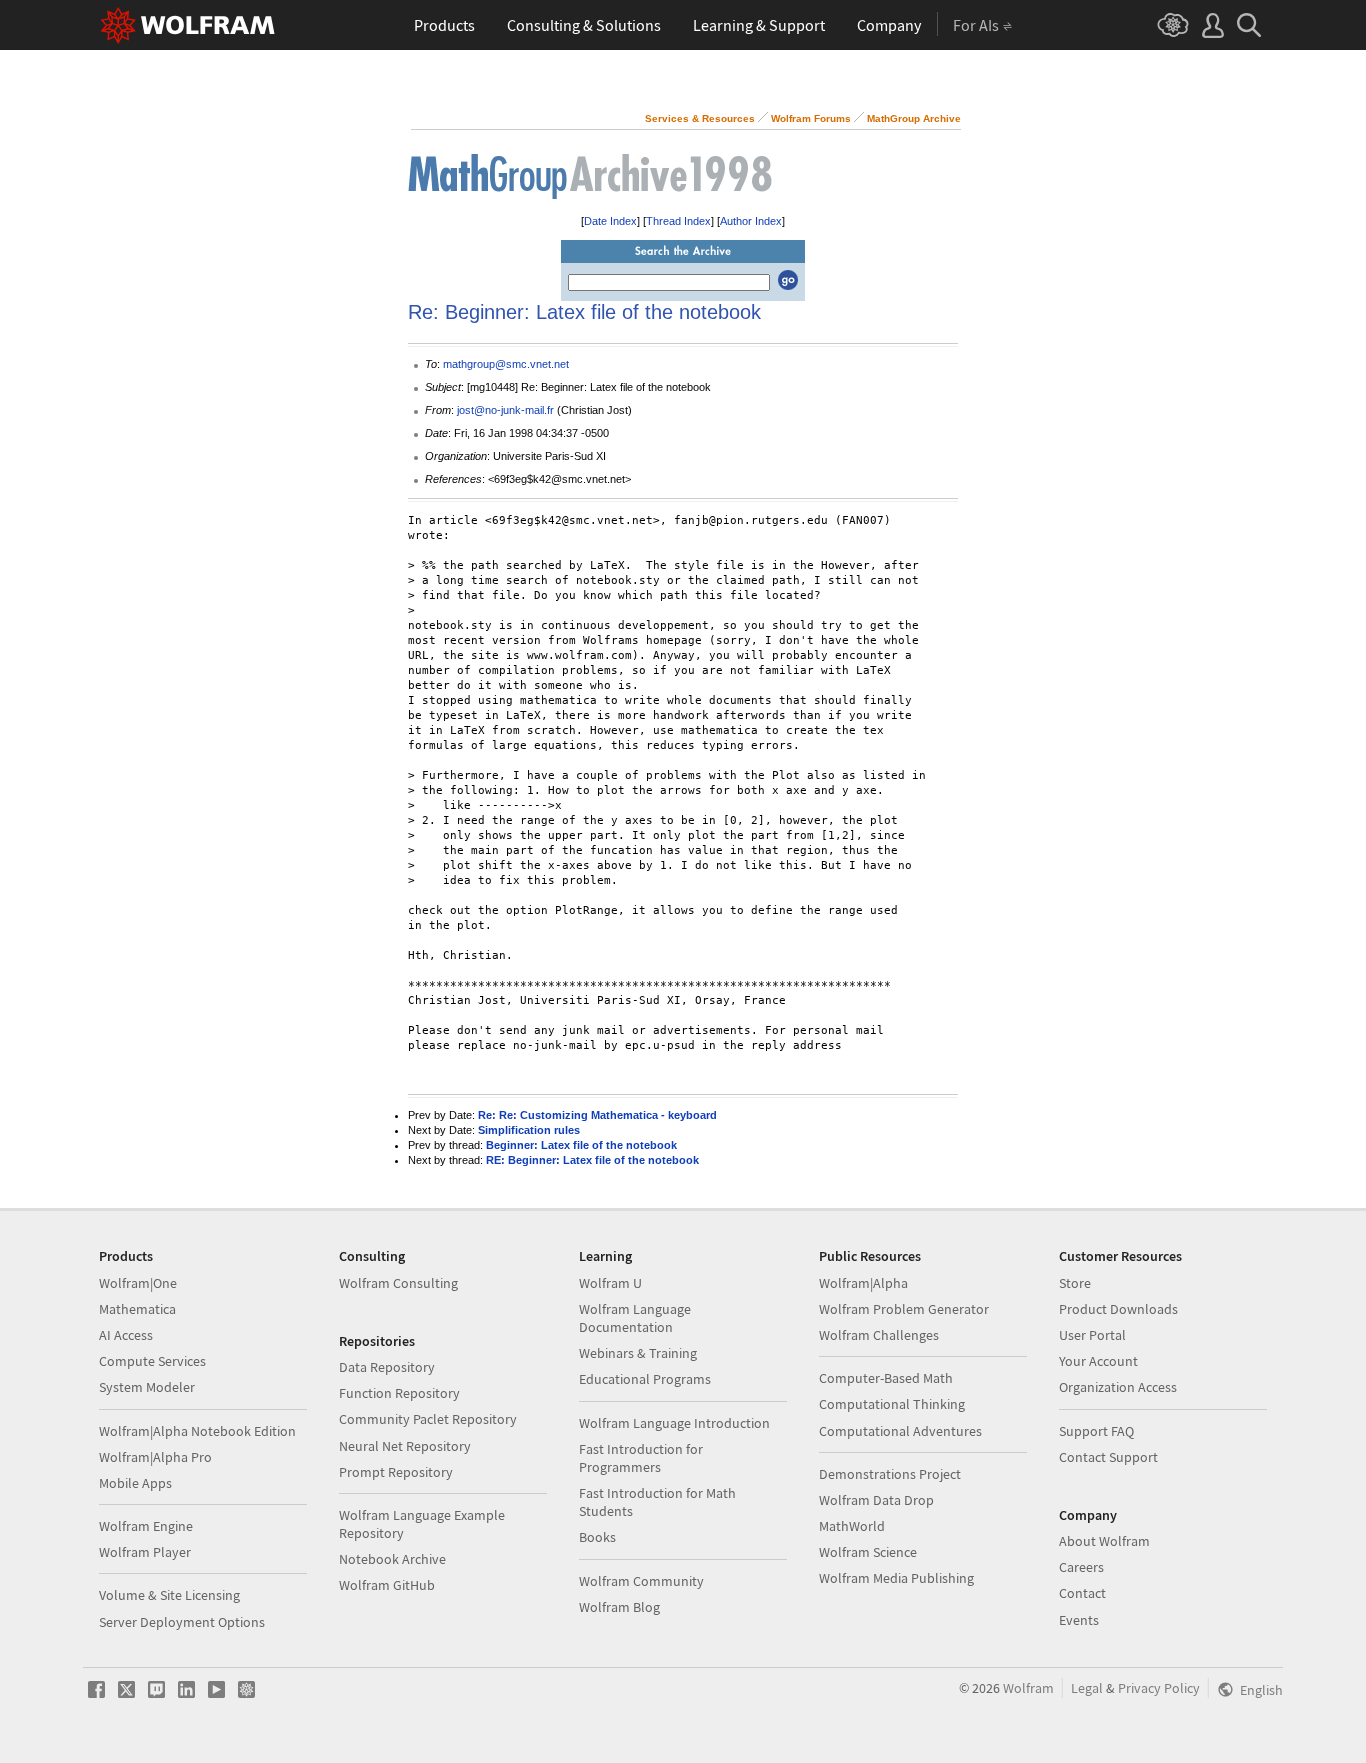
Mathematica (137, 1309)
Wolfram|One (138, 1283)
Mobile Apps (135, 1483)
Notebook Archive (392, 1559)
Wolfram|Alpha (863, 1283)
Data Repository (387, 1367)
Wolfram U (610, 1283)
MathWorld (852, 1526)
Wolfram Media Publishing (896, 1578)
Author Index (751, 221)
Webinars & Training (638, 1353)
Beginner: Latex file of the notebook (581, 1145)
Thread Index (678, 221)
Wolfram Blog (619, 1607)
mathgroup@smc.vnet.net (506, 364)
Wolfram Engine (146, 1526)
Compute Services (152, 1361)
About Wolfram (1104, 1541)
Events (1079, 1620)
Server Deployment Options (182, 1622)
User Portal (1092, 1335)
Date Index (610, 221)
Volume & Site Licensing (169, 1595)
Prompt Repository (396, 1472)
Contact (1082, 1593)
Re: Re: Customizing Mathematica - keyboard (597, 1115)
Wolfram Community (641, 1581)
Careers (1081, 1567)
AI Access (126, 1335)
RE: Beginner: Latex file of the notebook (592, 1160)
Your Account (1098, 1361)
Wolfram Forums (811, 118)
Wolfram (1028, 1688)
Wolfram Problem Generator (904, 1309)
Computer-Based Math (886, 1378)
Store (1075, 1283)
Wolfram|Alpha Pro (155, 1457)
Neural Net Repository (405, 1446)
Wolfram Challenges (879, 1335)
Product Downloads (1118, 1309)
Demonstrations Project (890, 1474)
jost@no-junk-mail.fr (505, 410)
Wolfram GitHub (387, 1585)
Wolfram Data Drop (876, 1500)
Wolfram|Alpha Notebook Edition (197, 1431)
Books (597, 1537)
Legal (1087, 1688)
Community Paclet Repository (428, 1419)
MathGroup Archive (914, 118)
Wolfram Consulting (398, 1283)
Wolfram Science (868, 1552)
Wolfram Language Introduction (674, 1423)
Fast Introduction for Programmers (641, 1458)
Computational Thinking (892, 1404)
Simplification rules (529, 1130)
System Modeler (147, 1387)
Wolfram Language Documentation (635, 1318)
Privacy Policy (1159, 1688)
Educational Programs (645, 1379)
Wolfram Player (145, 1552)
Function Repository (399, 1393)
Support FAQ (1096, 1431)
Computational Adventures (900, 1431)
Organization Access (1118, 1387)
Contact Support (1108, 1457)
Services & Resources (700, 118)
